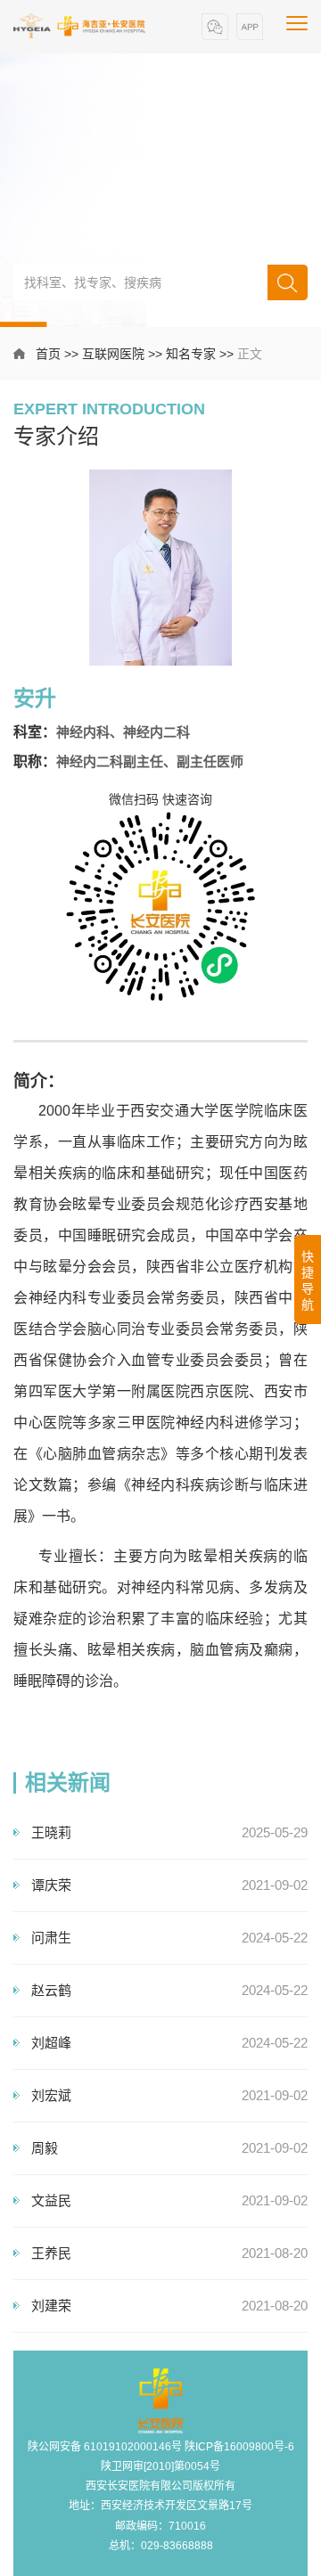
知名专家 (191, 354)
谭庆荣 (51, 1885)
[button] (215, 27)
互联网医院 (113, 354)
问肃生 (51, 1938)
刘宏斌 (51, 2095)
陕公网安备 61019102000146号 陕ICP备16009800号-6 (161, 2447)
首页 (48, 354)
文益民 (51, 2200)
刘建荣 (51, 2306)
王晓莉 (51, 1832)
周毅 (45, 2148)
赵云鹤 (51, 1990)
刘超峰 (51, 2043)
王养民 (51, 2253)
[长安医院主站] (80, 26)
